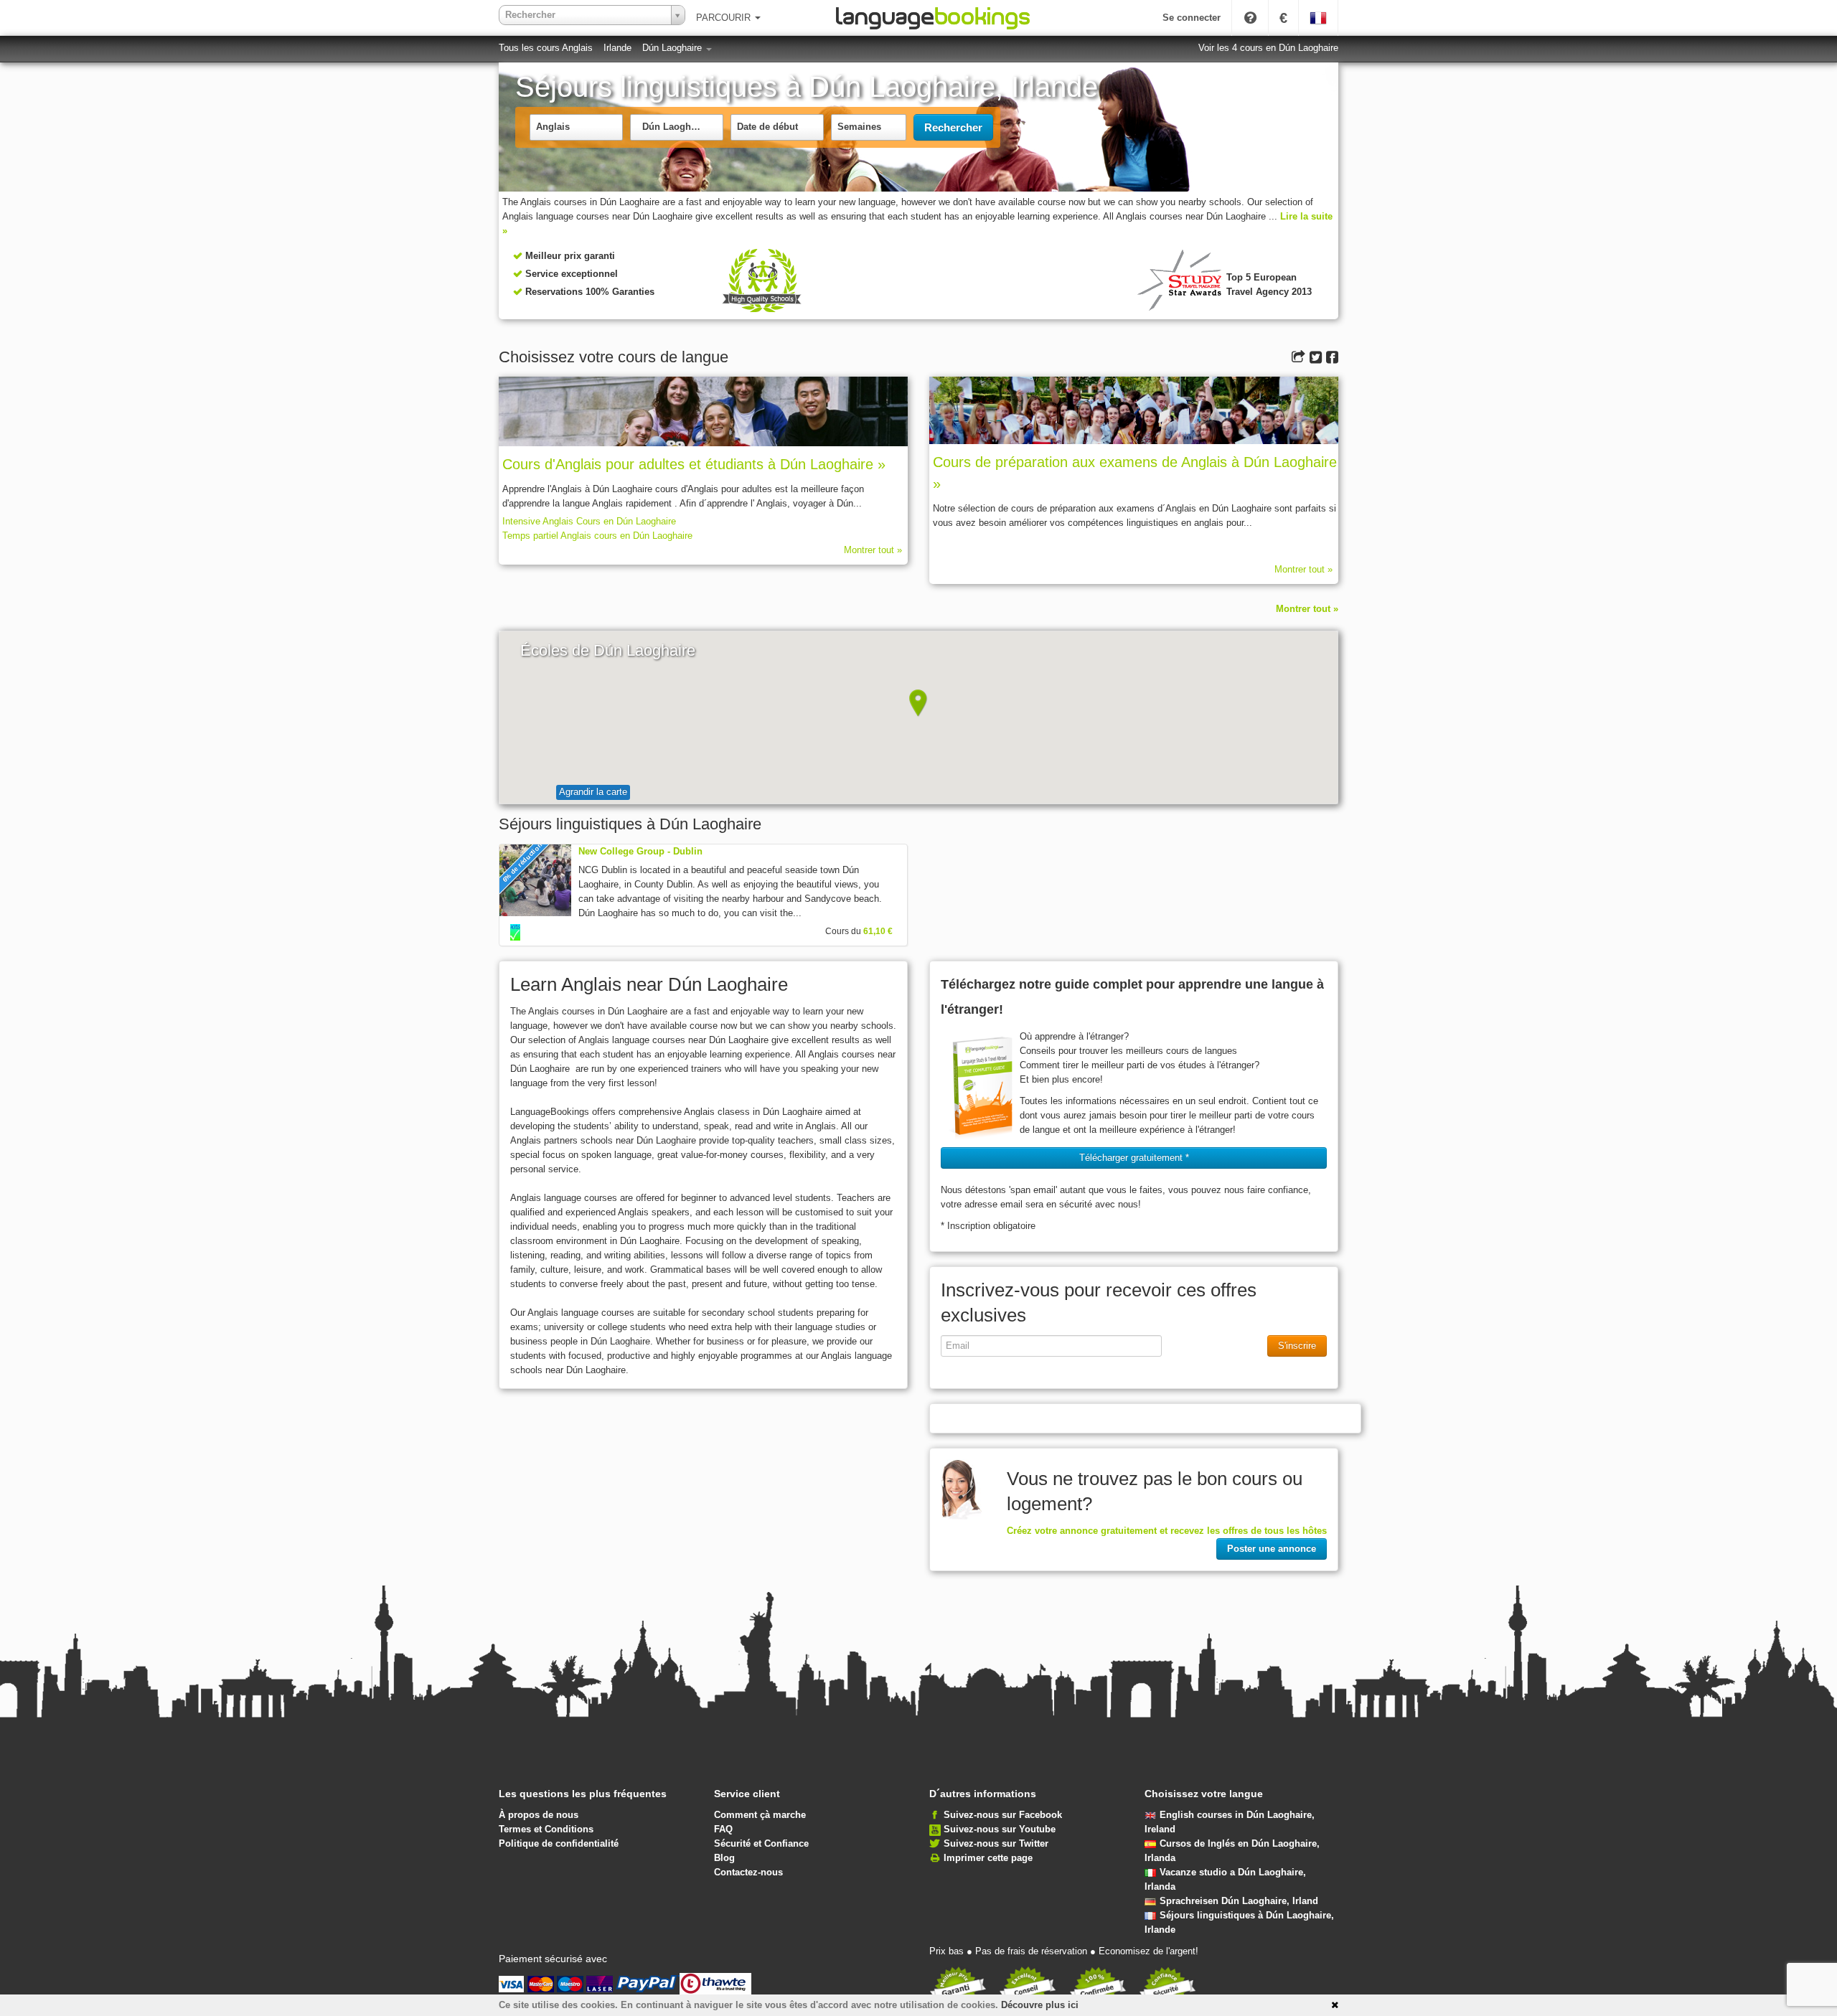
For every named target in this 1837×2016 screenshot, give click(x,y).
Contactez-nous (748, 1872)
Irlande (617, 48)
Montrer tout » (873, 550)
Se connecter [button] (1192, 18)
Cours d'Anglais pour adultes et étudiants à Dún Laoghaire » (694, 464)
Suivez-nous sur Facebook (1003, 1815)
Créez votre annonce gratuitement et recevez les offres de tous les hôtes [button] (1167, 1531)
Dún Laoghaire (673, 48)
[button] (918, 703)
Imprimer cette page (988, 1858)
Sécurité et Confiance (761, 1843)
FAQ (723, 1829)
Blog (724, 1858)
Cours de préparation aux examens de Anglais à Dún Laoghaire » (1135, 473)
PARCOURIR (725, 18)
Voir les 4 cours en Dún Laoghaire (1268, 48)
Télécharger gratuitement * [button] (1134, 1158)
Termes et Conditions (546, 1829)
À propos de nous (539, 1815)
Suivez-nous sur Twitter (996, 1843)
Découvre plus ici (1040, 2005)
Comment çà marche (760, 1815)
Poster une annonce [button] (1272, 1549)
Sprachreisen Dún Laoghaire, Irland (1239, 1901)
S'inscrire (1297, 1346)
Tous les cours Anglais (546, 48)
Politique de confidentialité (559, 1843)
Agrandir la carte (593, 792)
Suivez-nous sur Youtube (1000, 1829)
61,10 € (878, 931)
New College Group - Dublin (640, 851)
